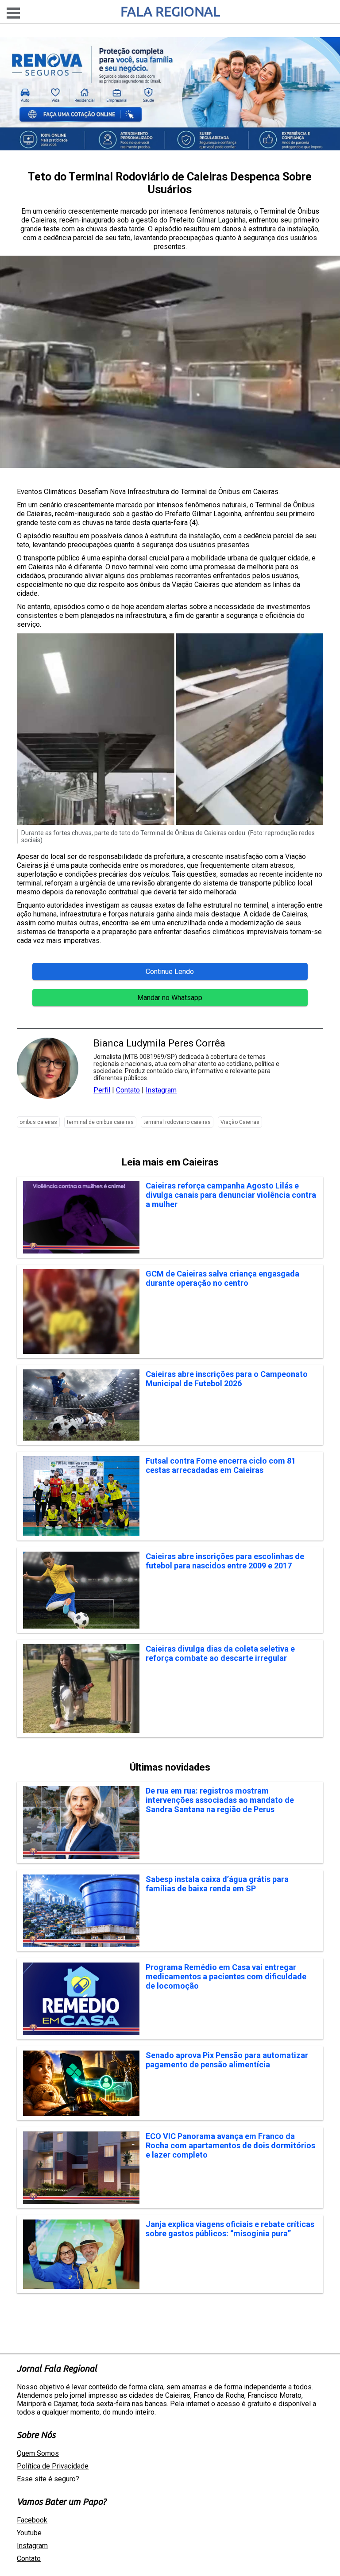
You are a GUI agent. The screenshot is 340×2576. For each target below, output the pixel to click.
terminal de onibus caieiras (100, 1122)
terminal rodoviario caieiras (177, 1122)
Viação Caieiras (240, 1122)
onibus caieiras (38, 1122)
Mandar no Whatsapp (170, 998)
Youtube (29, 2533)
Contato (128, 1090)
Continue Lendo (170, 972)
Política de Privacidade (53, 2466)
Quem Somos (38, 2453)
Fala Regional (170, 11)
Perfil (102, 1090)
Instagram (161, 1090)
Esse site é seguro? (48, 2479)
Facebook (32, 2520)
